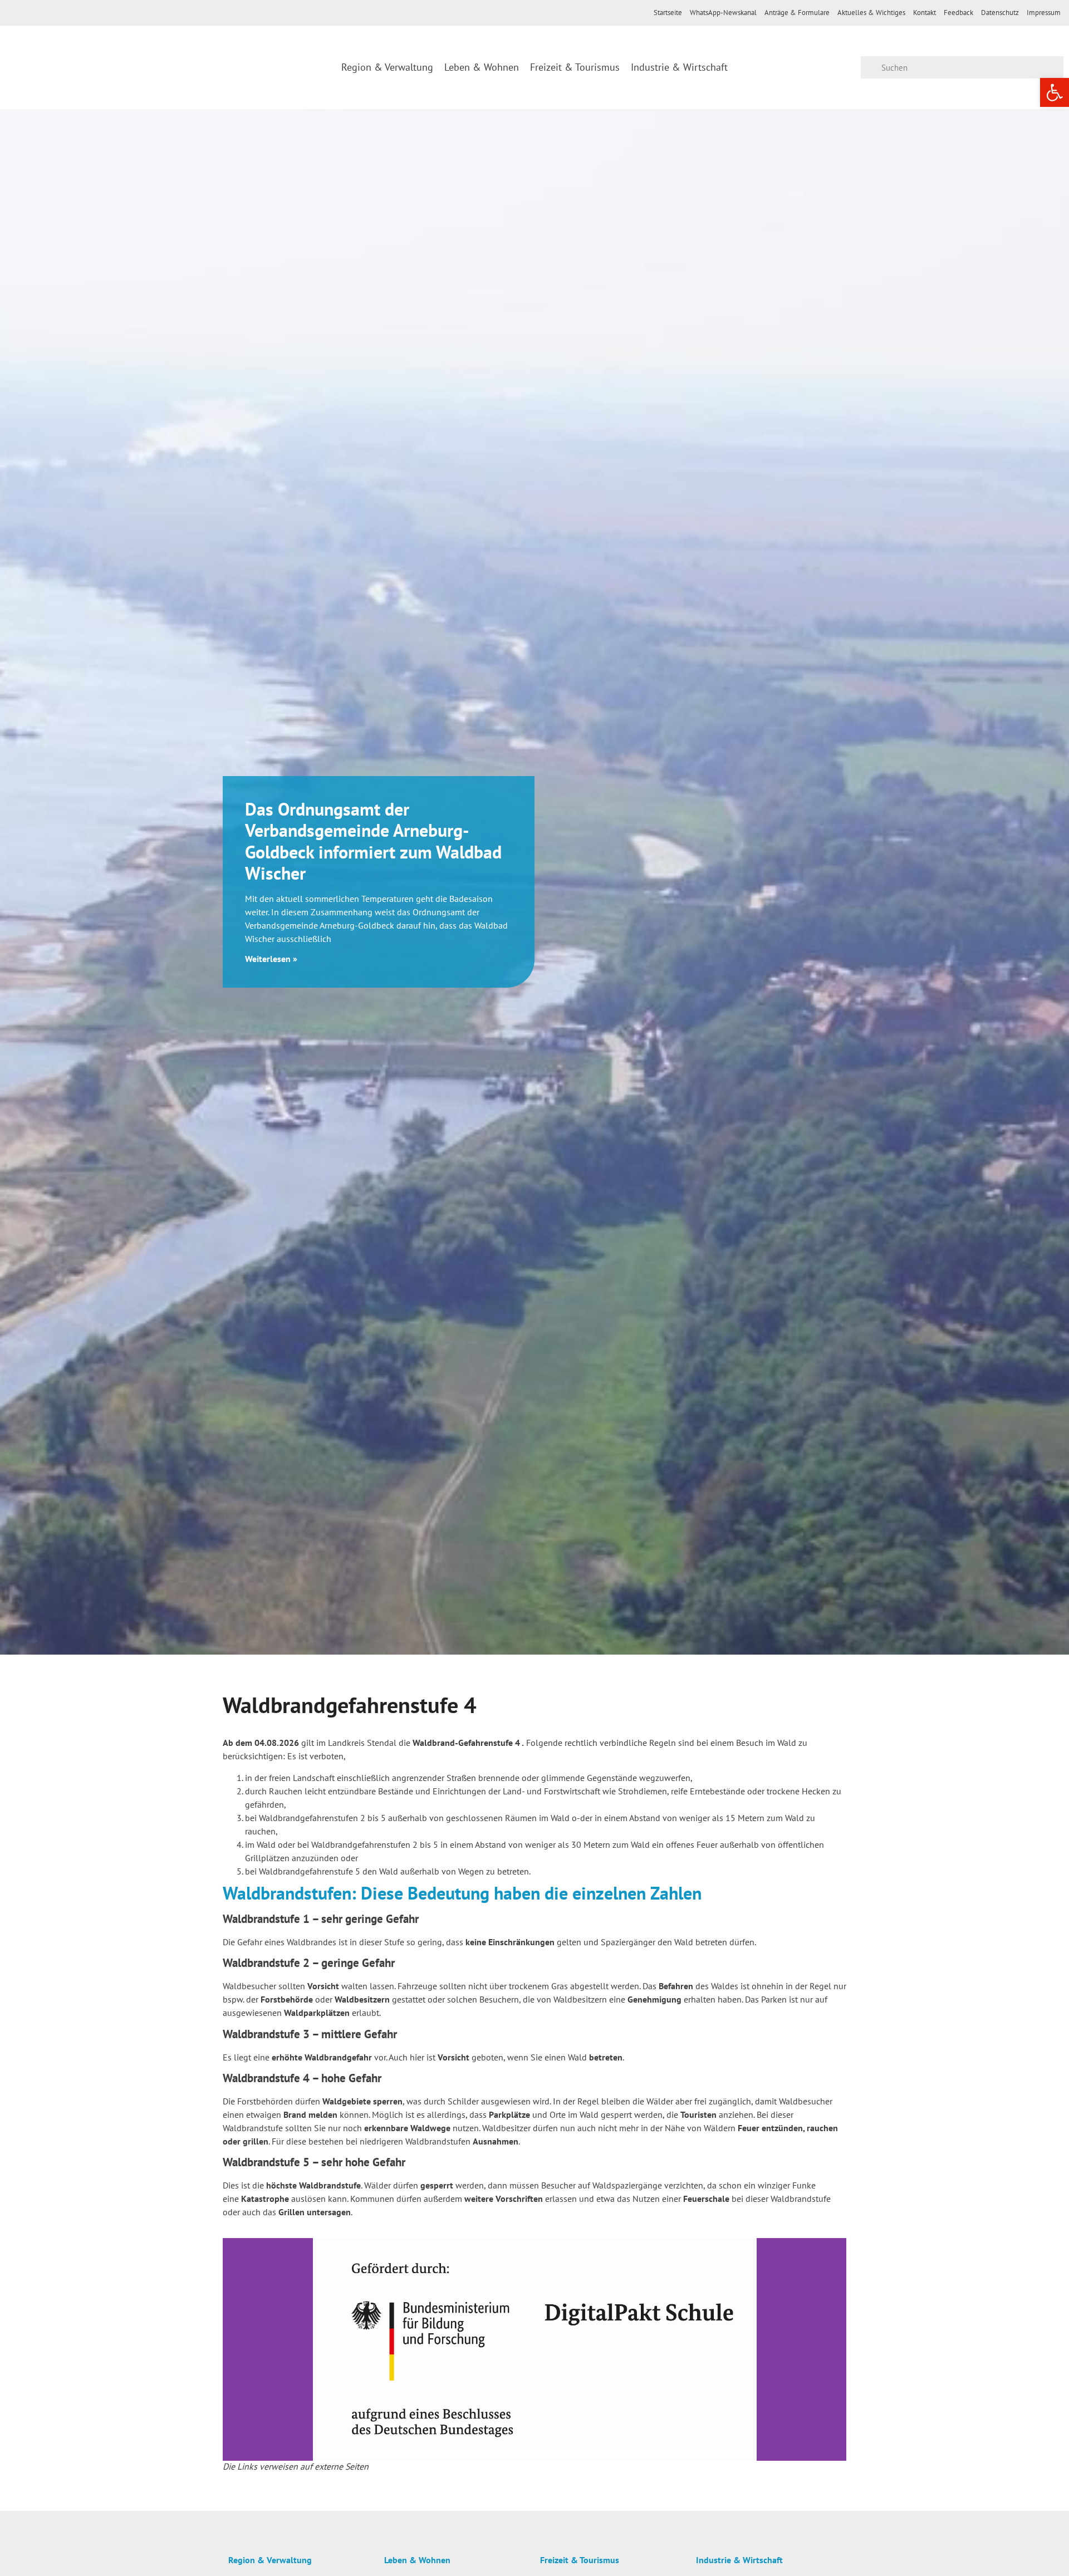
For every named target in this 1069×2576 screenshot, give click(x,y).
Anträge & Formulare (797, 13)
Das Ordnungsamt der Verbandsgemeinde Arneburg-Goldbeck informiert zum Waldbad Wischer (373, 841)
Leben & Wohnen (482, 67)
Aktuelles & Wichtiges (871, 13)
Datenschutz (1000, 13)
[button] (234, 2349)
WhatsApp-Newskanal (723, 13)
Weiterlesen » (271, 959)
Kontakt (925, 13)
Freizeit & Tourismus (575, 67)
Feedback (958, 13)
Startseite (668, 13)
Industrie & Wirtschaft (679, 67)
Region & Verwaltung (387, 67)
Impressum (1044, 13)
